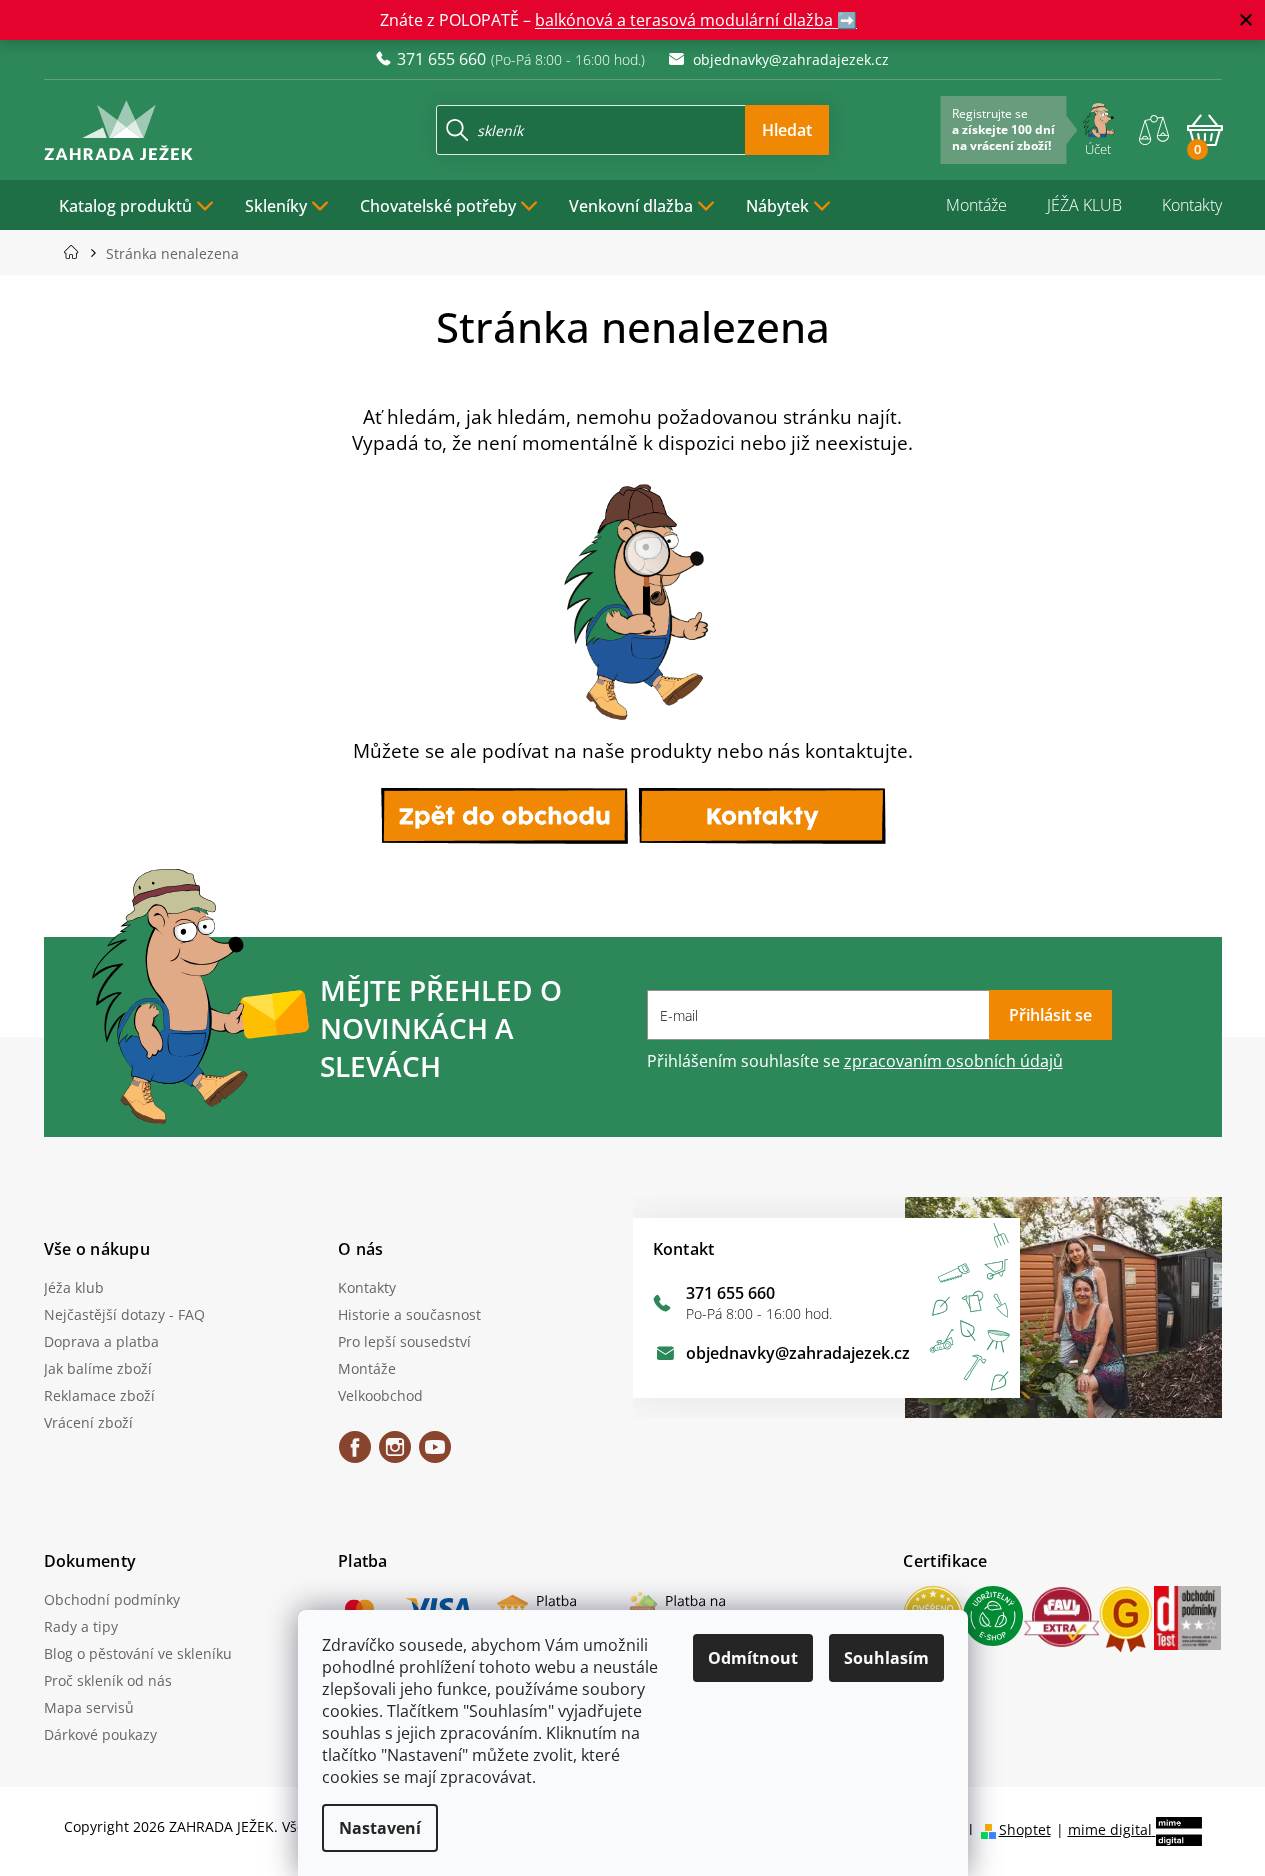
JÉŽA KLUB (1084, 205)
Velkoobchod (380, 1395)
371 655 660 (730, 1293)
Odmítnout (753, 1658)
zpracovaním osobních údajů (953, 1061)
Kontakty (1192, 205)
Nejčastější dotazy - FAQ (124, 1314)
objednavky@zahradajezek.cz (798, 1353)
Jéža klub (74, 1287)
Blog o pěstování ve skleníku (138, 1653)
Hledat (787, 130)
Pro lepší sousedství (404, 1341)
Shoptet (1025, 1829)
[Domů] (77, 252)
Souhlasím (886, 1658)
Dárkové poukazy (100, 1734)
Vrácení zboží (88, 1422)
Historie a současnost (409, 1314)
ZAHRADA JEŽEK (355, 1454)
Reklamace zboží (99, 1395)
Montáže (976, 205)
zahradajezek (395, 1454)
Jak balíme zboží (98, 1368)
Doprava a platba (101, 1341)
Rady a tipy (81, 1626)
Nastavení (380, 1828)
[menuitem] (137, 205)
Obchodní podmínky (112, 1599)
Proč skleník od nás (108, 1680)
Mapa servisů (89, 1707)
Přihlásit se (1050, 1015)
